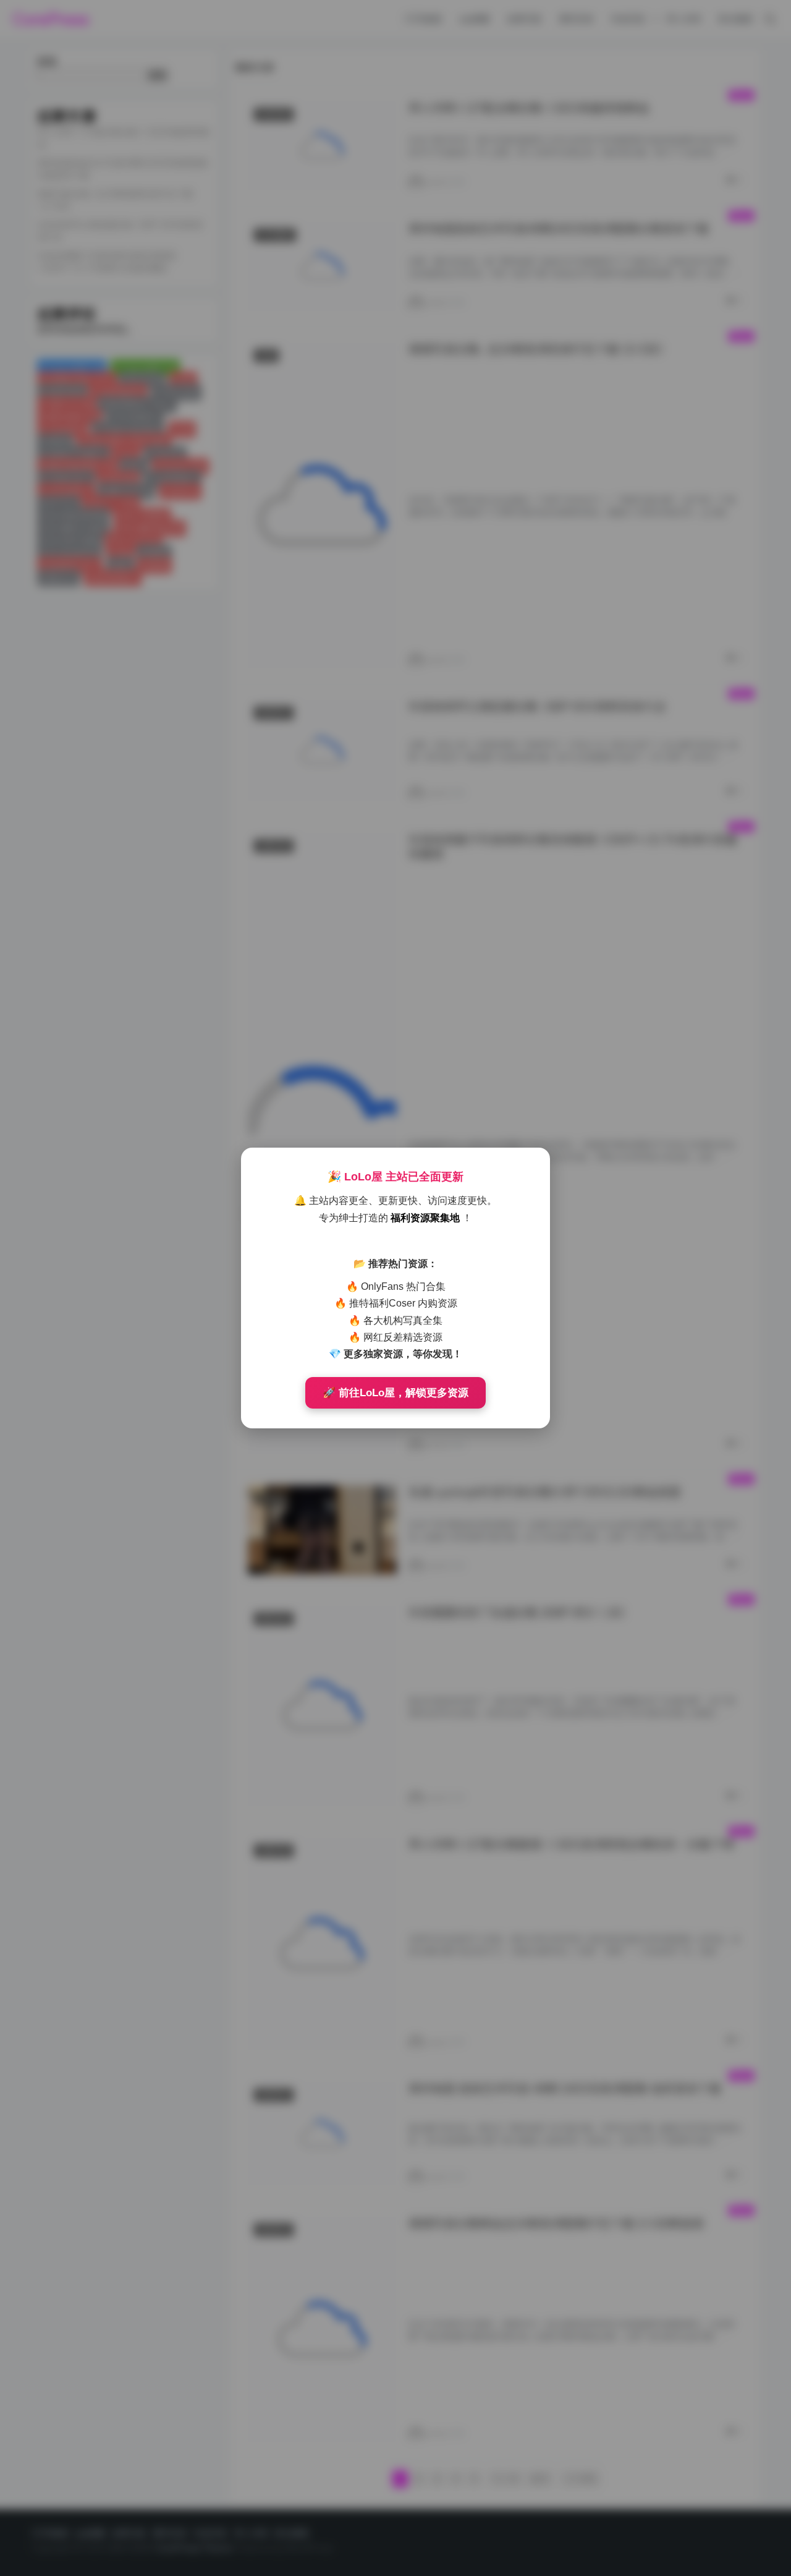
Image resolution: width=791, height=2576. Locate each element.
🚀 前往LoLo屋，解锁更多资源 (395, 1393)
